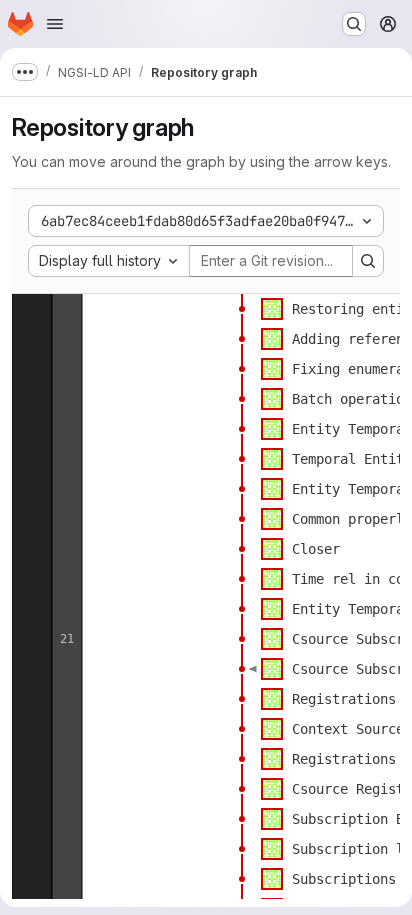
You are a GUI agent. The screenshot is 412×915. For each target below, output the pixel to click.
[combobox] (109, 261)
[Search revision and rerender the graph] (368, 261)
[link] (242, 309)
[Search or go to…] (354, 24)
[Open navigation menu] (55, 24)
